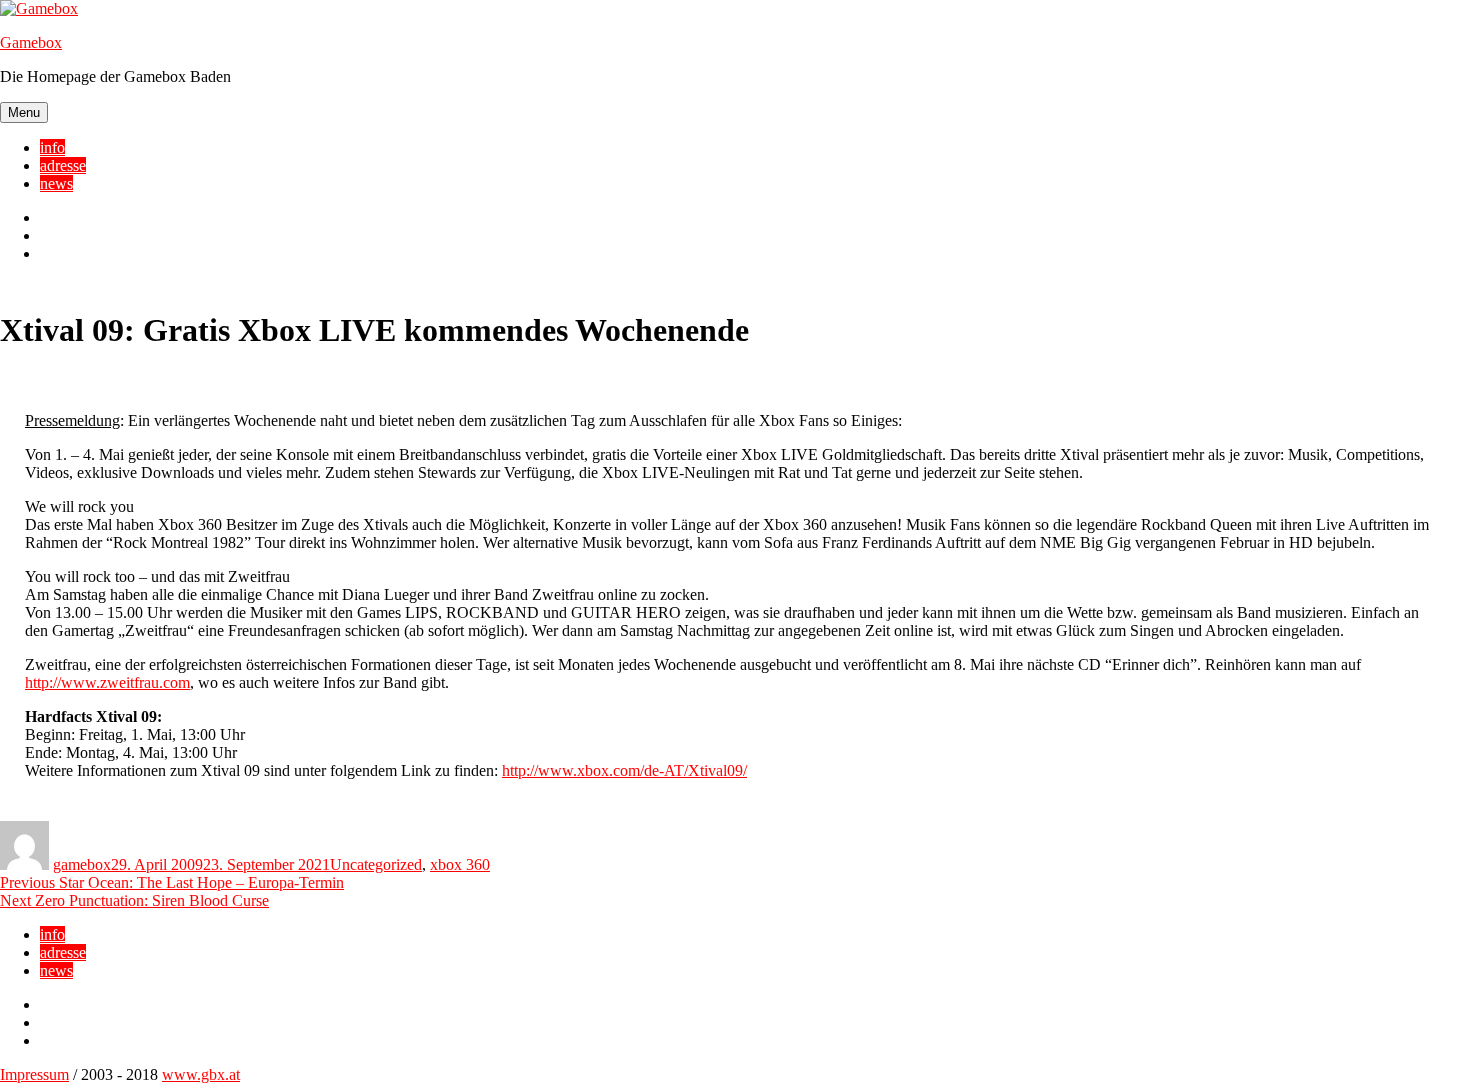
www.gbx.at (201, 1074)
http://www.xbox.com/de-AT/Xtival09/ (624, 770)
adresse (63, 165)
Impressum (34, 1074)
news (56, 183)
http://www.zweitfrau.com (107, 682)
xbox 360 (460, 864)
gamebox (82, 864)
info (52, 147)
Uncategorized (376, 864)
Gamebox (31, 42)
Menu (24, 112)
